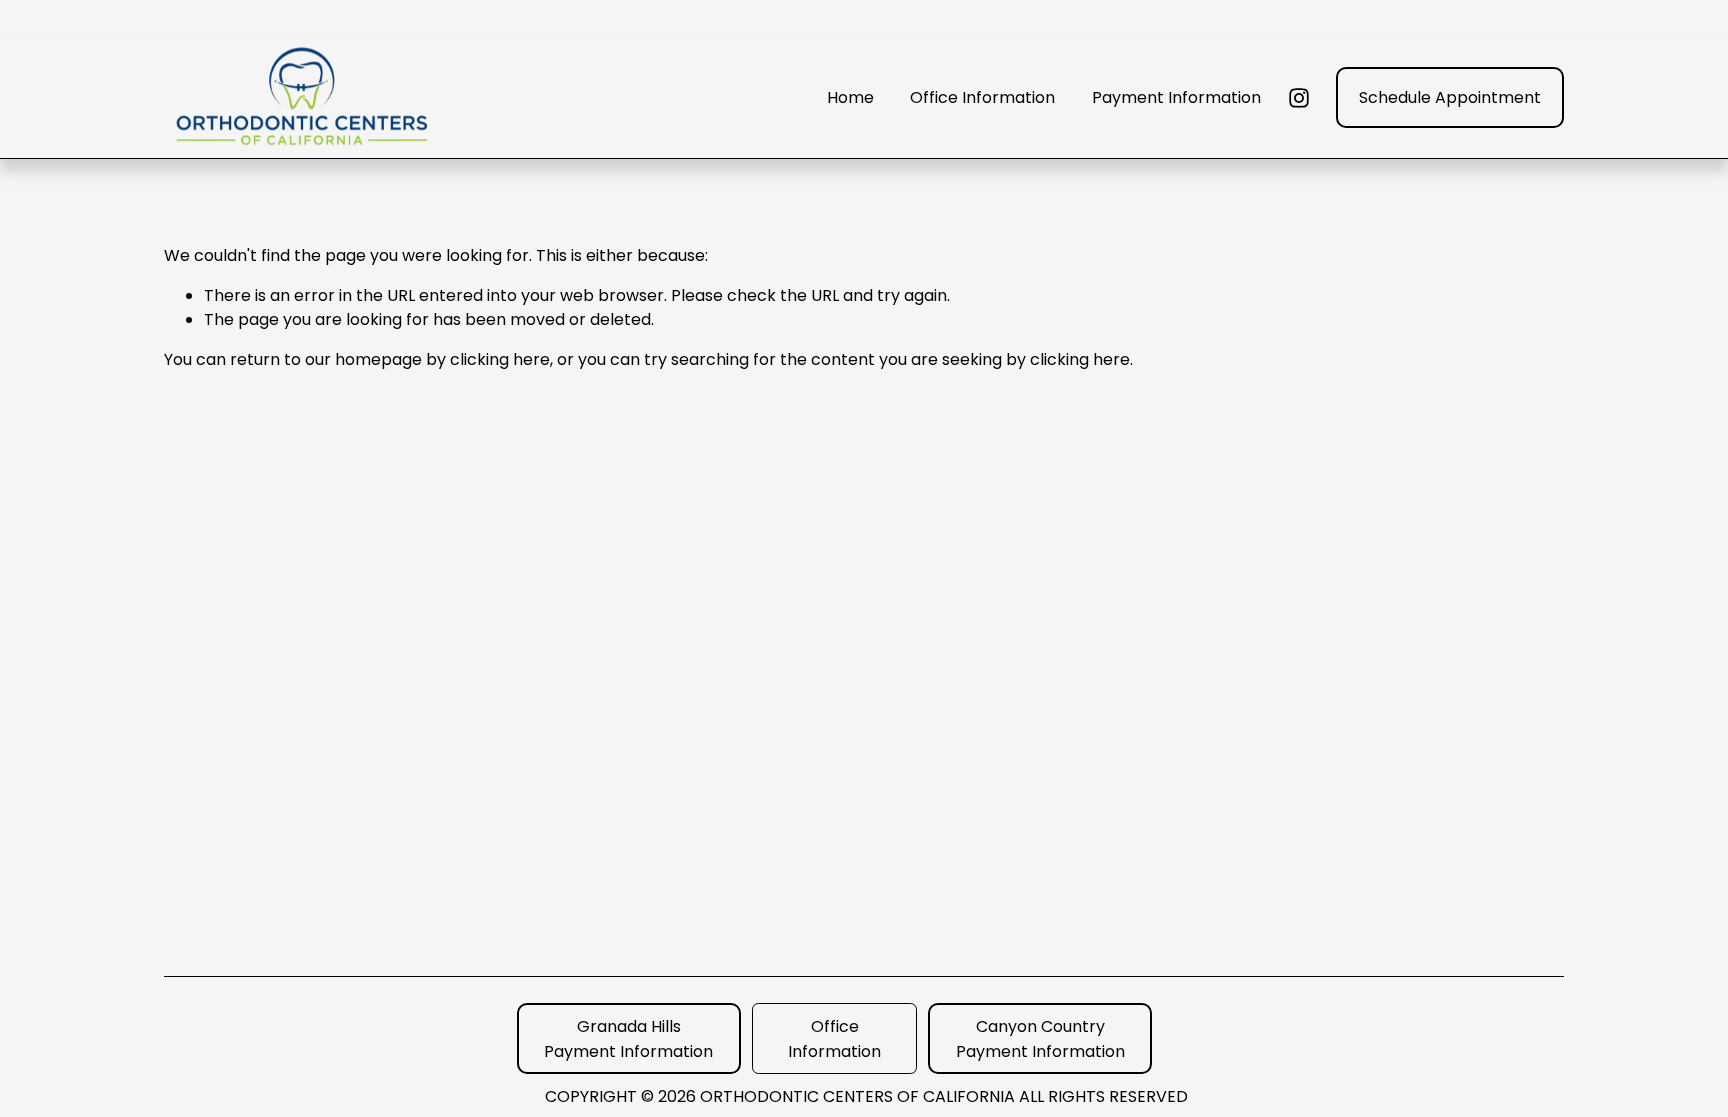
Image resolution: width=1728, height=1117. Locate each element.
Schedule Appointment (1450, 97)
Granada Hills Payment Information (628, 1039)
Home (850, 97)
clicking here (500, 359)
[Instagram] (1299, 98)
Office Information (982, 97)
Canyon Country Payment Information (1040, 1039)
